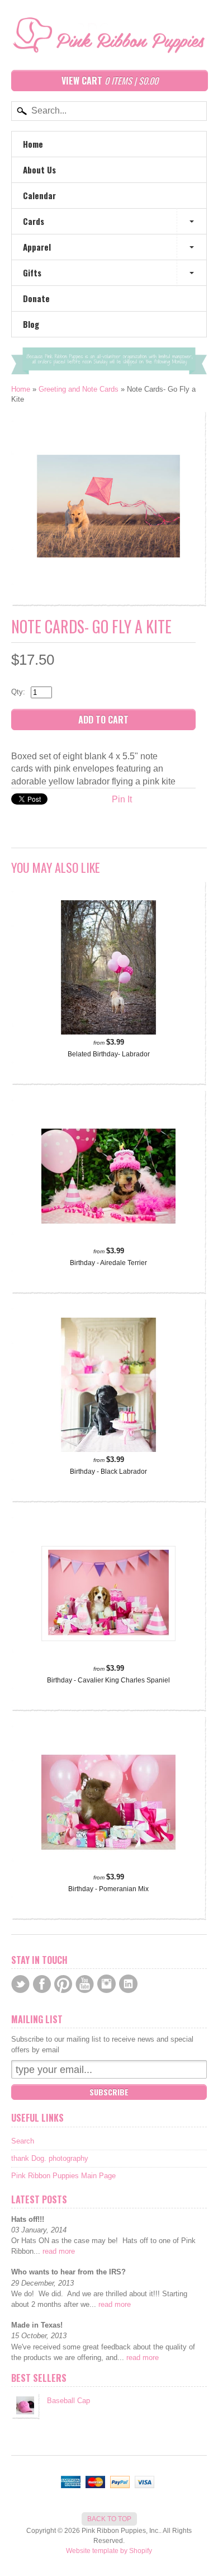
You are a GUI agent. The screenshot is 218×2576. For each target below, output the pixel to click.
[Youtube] (85, 1984)
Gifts (32, 272)
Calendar (39, 195)
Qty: (18, 692)
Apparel (37, 247)
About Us (39, 170)
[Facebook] (42, 1984)
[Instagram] (106, 1984)
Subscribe (109, 2092)
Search (23, 2141)
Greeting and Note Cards (79, 389)
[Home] (109, 43)
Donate (36, 298)
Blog (31, 324)
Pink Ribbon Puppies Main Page (63, 2176)
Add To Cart (103, 720)
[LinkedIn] (128, 1984)
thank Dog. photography (50, 2158)
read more (59, 2251)
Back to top (109, 2519)
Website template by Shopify (109, 2551)
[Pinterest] (63, 1984)
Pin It (122, 799)
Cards (34, 221)
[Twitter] (20, 1984)
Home (33, 144)
